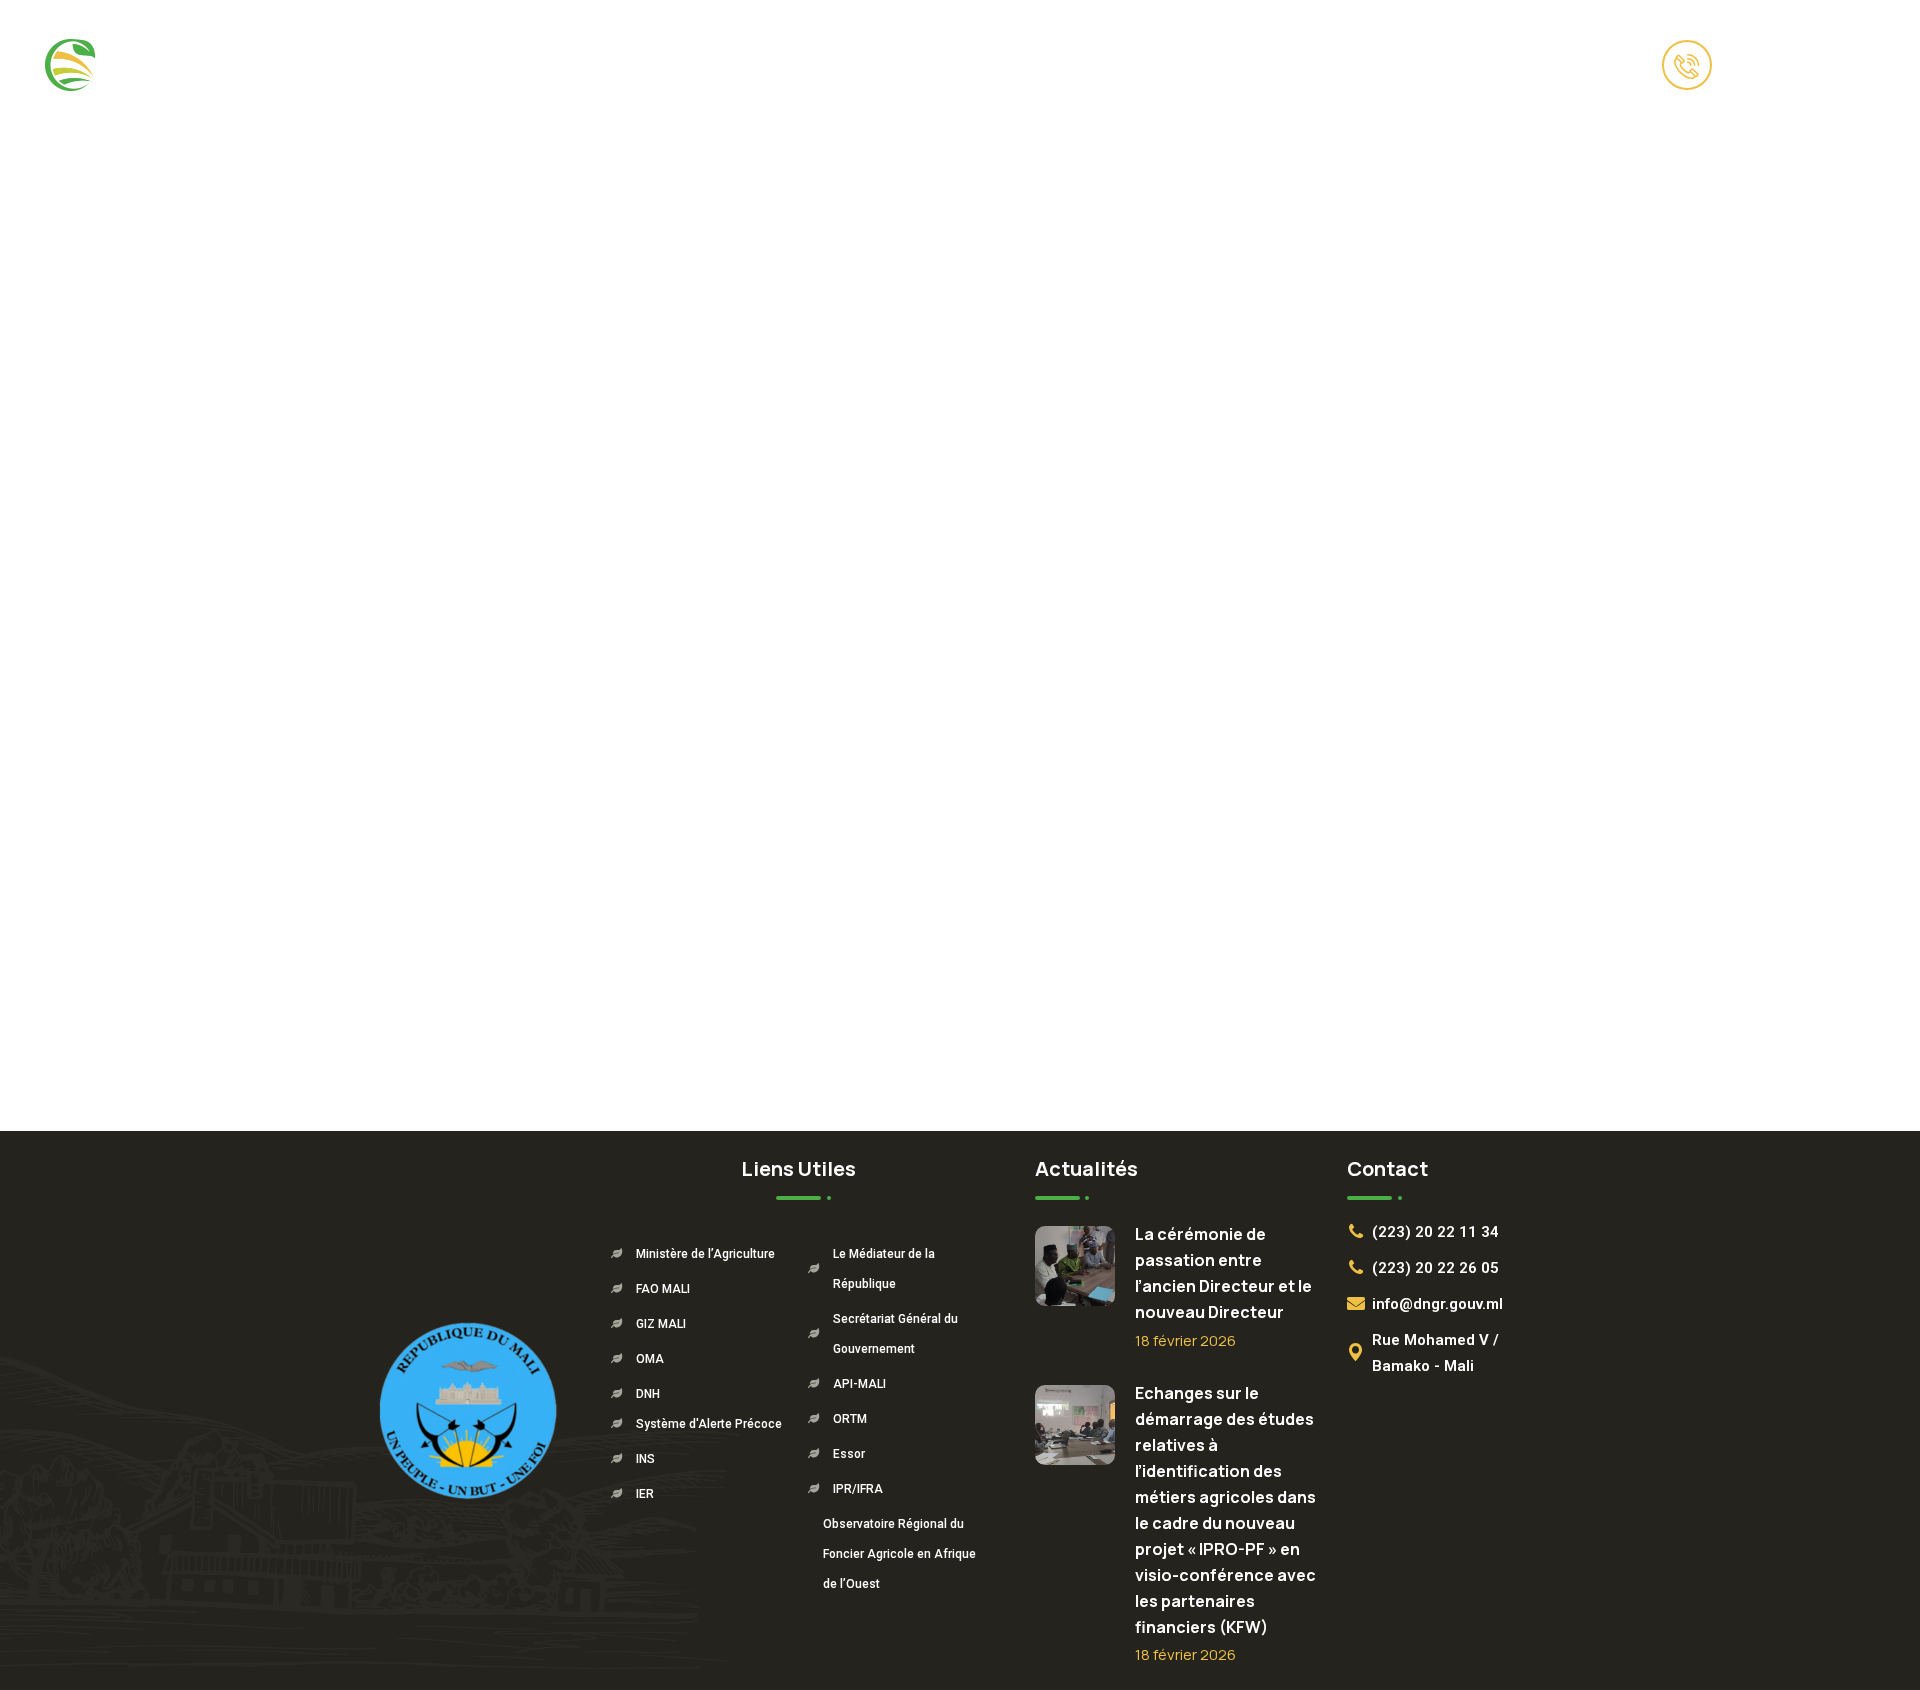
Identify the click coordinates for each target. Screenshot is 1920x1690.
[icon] (333, 65)
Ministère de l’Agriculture (705, 1254)
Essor (849, 1454)
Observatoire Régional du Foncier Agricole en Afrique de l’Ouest (899, 1554)
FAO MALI (663, 1289)
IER (645, 1494)
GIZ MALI (661, 1324)
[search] (1620, 65)
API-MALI (859, 1384)
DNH (648, 1394)
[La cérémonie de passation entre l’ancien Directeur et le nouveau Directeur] (1075, 1266)
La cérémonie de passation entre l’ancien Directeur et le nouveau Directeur (1223, 1273)
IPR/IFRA (858, 1489)
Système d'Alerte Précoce (709, 1424)
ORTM (850, 1419)
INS (645, 1459)
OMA (650, 1359)
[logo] (130, 63)
